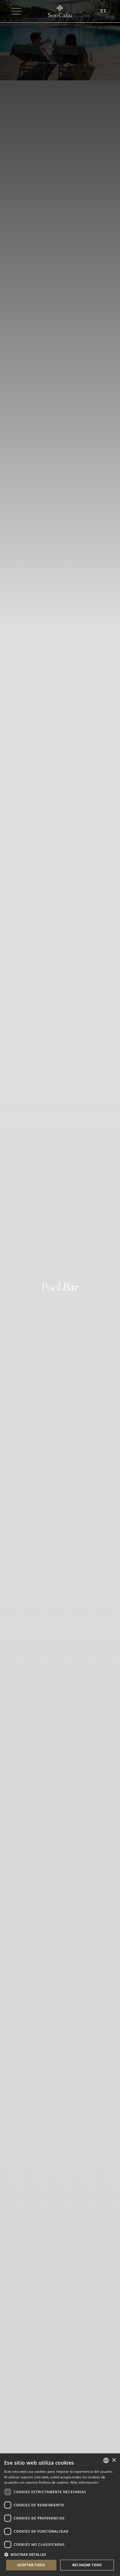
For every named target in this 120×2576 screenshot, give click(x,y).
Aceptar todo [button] (31, 2565)
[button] (60, 2554)
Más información (84, 2482)
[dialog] (60, 2515)
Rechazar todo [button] (87, 2565)
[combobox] (106, 2460)
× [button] (114, 2460)
